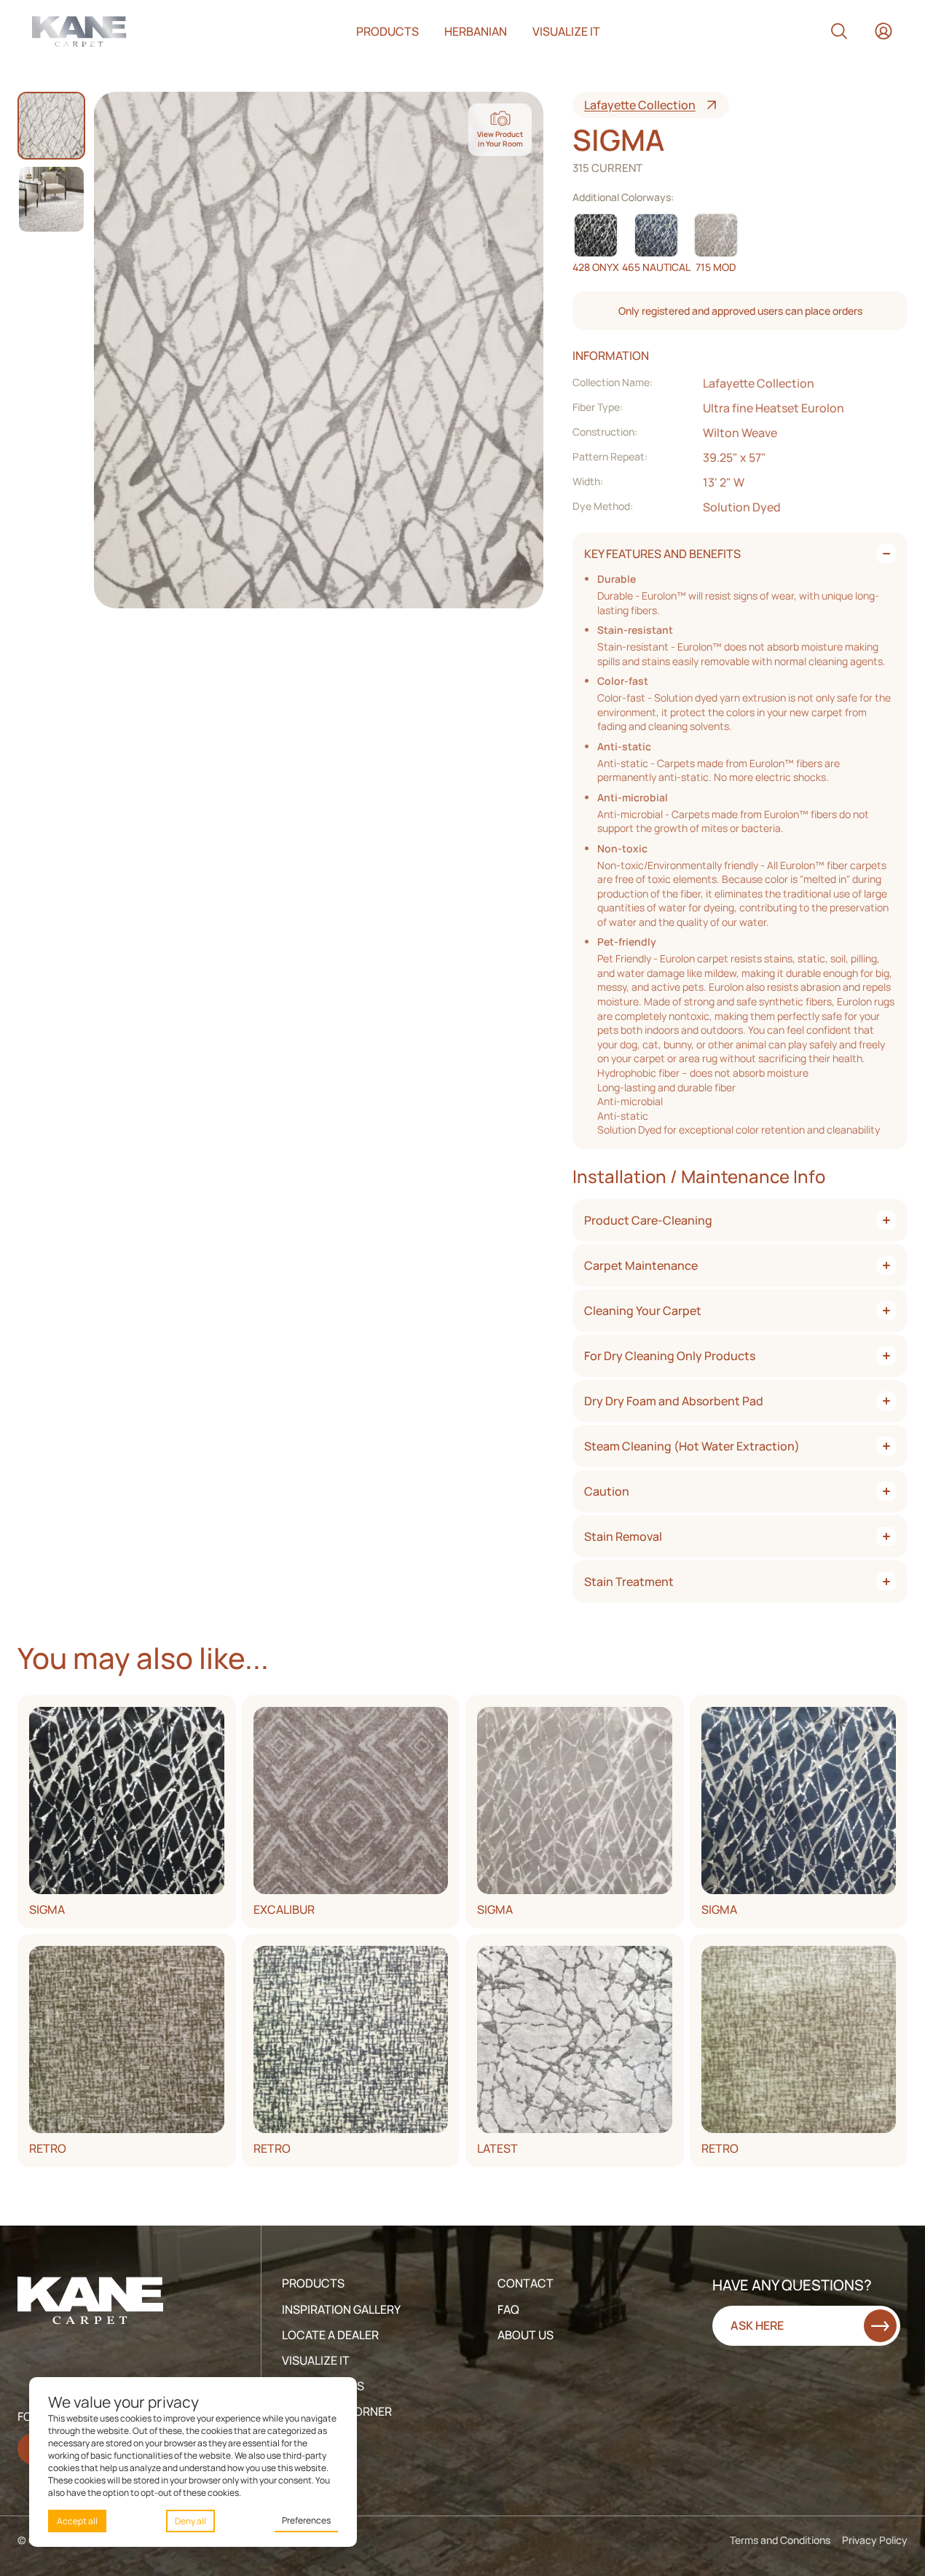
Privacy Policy (875, 2540)
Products (387, 31)
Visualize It (316, 2360)
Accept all (77, 2521)
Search (839, 31)
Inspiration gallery (341, 2309)
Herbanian (476, 31)
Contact (526, 2283)
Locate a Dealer (330, 2335)
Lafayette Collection (640, 105)
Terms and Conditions (780, 2540)
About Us (526, 2335)
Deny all (190, 2521)
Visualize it (566, 31)
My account (883, 31)
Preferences (306, 2520)
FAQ (508, 2309)
